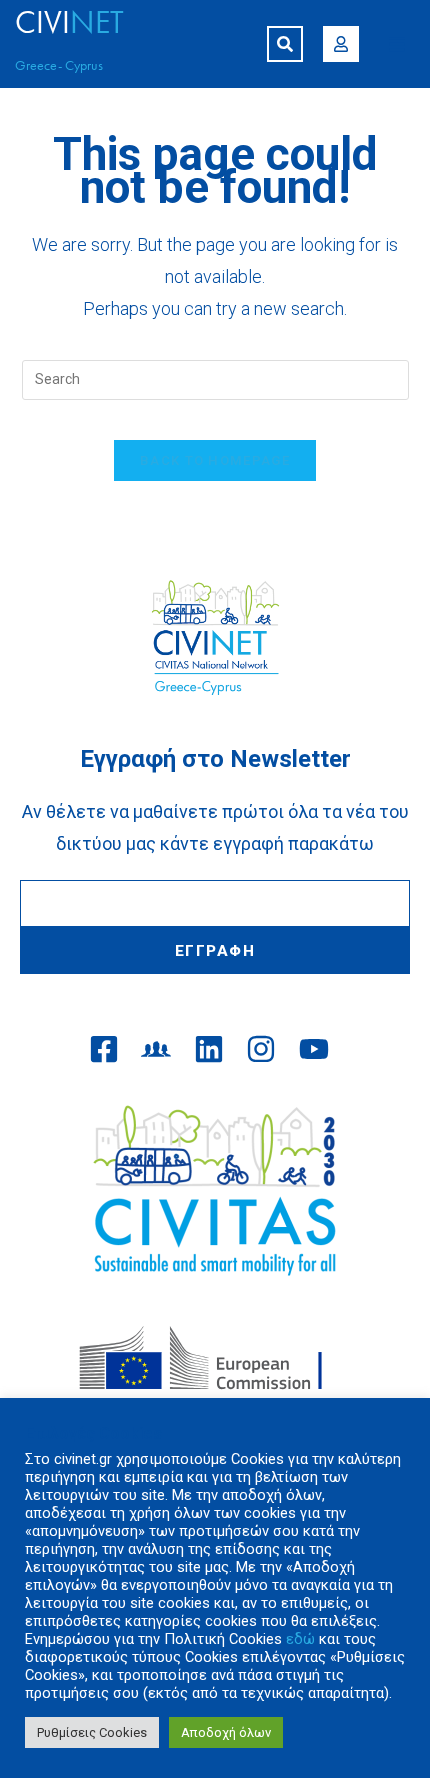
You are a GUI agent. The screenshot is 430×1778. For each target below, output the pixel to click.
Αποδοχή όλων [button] (226, 1732)
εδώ (300, 1639)
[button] (285, 44)
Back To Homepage (215, 460)
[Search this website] (215, 378)
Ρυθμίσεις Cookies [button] (92, 1732)
